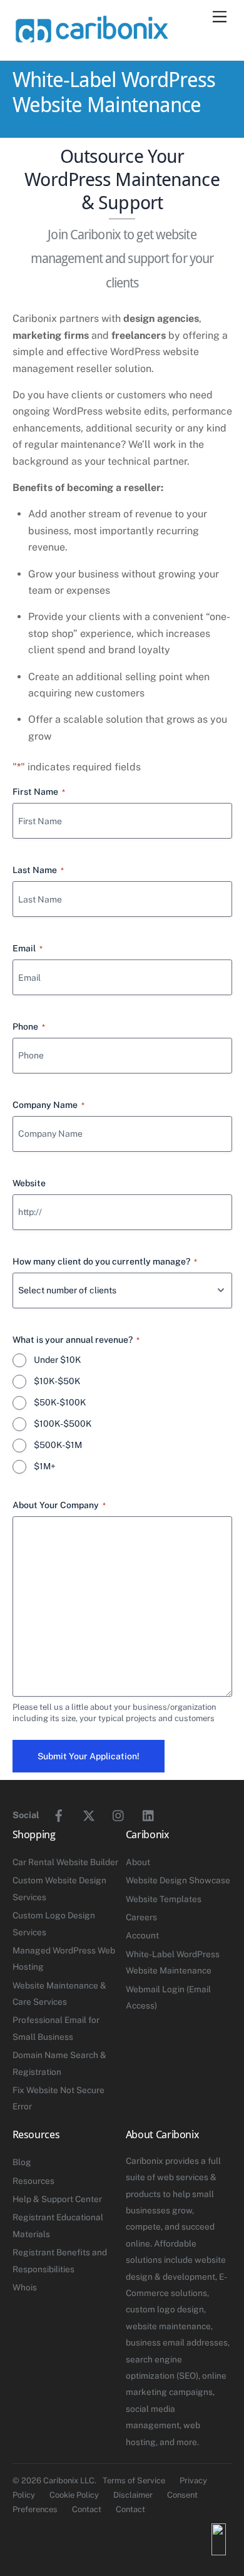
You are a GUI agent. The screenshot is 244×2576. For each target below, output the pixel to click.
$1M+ (45, 1466)
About (138, 1862)
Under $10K (58, 1360)
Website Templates (164, 1899)
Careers (141, 1917)
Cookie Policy (74, 2495)
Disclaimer (133, 2495)
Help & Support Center (57, 2199)
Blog (22, 2162)
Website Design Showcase (178, 1880)
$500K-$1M (58, 1445)
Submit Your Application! (89, 1756)
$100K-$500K (63, 1424)
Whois (25, 2287)
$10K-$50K (57, 1381)
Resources (33, 2181)
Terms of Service (134, 2480)
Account (142, 1935)
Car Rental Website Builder (65, 1862)
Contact (87, 2509)
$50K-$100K (60, 1402)
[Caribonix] (91, 38)
